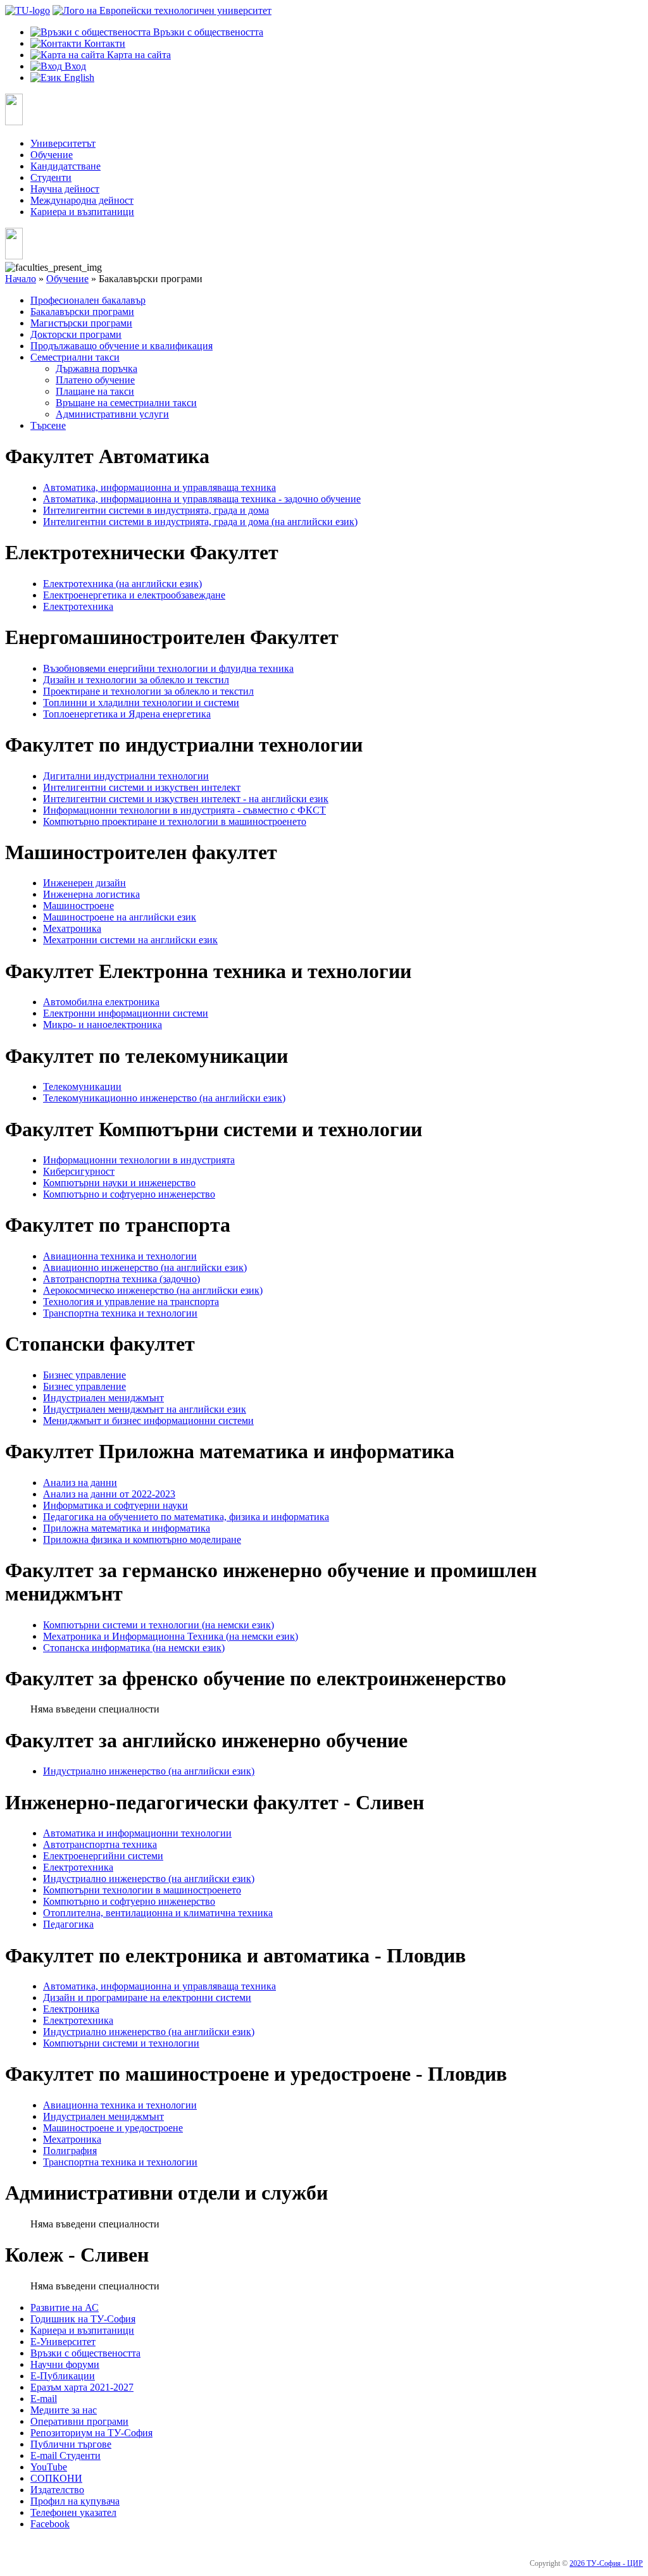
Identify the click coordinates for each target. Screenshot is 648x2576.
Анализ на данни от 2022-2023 (109, 1494)
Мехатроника (72, 928)
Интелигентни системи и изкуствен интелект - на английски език (186, 799)
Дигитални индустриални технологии (126, 776)
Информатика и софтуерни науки (115, 1505)
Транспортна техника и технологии (120, 1313)
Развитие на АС (65, 2307)
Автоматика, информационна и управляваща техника (159, 487)
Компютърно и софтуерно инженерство (129, 1194)
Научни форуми (65, 2364)
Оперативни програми (79, 2421)
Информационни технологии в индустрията (139, 1160)
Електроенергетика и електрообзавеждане (134, 595)
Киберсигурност (79, 1171)
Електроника (71, 2009)
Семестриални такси (75, 357)
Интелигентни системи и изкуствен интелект (142, 787)
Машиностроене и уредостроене (113, 2128)
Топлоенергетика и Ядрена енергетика (127, 714)
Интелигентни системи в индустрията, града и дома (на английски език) (200, 522)
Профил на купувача (75, 2501)
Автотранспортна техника (100, 1844)
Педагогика (68, 1924)
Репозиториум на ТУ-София (91, 2433)
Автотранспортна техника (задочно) (121, 1279)
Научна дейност (65, 189)
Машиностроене (78, 906)
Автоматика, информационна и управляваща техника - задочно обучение (202, 499)
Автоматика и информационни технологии (137, 1833)
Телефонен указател (73, 2512)
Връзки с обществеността (85, 2353)
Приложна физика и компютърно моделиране (142, 1539)
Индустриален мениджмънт (103, 1398)
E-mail (44, 2399)
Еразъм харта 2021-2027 (82, 2387)
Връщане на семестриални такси (126, 403)
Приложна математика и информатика (127, 1528)
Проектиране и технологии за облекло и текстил (148, 691)
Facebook (50, 2524)
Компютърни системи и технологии (121, 2043)
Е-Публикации (63, 2376)
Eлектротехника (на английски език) (122, 584)
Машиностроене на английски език (120, 917)
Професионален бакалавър (88, 300)
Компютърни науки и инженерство (119, 1183)
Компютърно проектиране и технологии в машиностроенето (175, 821)
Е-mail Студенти (65, 2455)
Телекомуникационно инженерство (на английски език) (164, 1098)
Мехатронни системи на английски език (130, 940)
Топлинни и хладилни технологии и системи (141, 703)
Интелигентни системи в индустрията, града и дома (156, 510)
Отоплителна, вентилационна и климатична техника (158, 1913)
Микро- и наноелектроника (103, 1025)
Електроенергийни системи (103, 1856)
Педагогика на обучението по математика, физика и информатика (186, 1517)
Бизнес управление (84, 1375)
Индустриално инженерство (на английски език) (149, 1771)
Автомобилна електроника (101, 1002)
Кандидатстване (65, 166)
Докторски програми (76, 334)
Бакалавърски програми (82, 312)
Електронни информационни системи (126, 1013)
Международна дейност (82, 200)
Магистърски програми (81, 323)
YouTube (49, 2467)
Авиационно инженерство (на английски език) (145, 1267)
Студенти (51, 177)
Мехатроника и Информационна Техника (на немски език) (171, 1636)
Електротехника (78, 606)
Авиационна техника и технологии (120, 1256)
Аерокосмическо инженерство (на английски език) (153, 1290)
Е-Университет (63, 2342)
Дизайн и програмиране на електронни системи (147, 1997)
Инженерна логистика (91, 894)
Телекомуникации (82, 1087)
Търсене (48, 425)
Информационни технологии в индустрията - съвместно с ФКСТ (184, 810)
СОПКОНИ (56, 2478)
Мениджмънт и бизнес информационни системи (148, 1421)
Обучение (52, 155)
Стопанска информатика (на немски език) (134, 1648)
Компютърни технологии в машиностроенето (142, 1890)
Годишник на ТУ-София (83, 2319)
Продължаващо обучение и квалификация (121, 346)
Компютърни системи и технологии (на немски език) (159, 1625)
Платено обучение (95, 380)
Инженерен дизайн (84, 883)
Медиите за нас (64, 2410)
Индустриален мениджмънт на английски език (145, 1409)
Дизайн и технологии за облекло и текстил (136, 680)
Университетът (63, 143)
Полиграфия (70, 2151)
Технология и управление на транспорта (131, 1302)
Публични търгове (71, 2444)
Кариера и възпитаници (82, 212)
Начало (21, 279)
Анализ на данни (80, 1483)
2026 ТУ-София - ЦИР (606, 2563)
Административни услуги (112, 414)
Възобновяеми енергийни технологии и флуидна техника (168, 668)
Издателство (57, 2490)
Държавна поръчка (97, 368)
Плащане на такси (95, 391)
